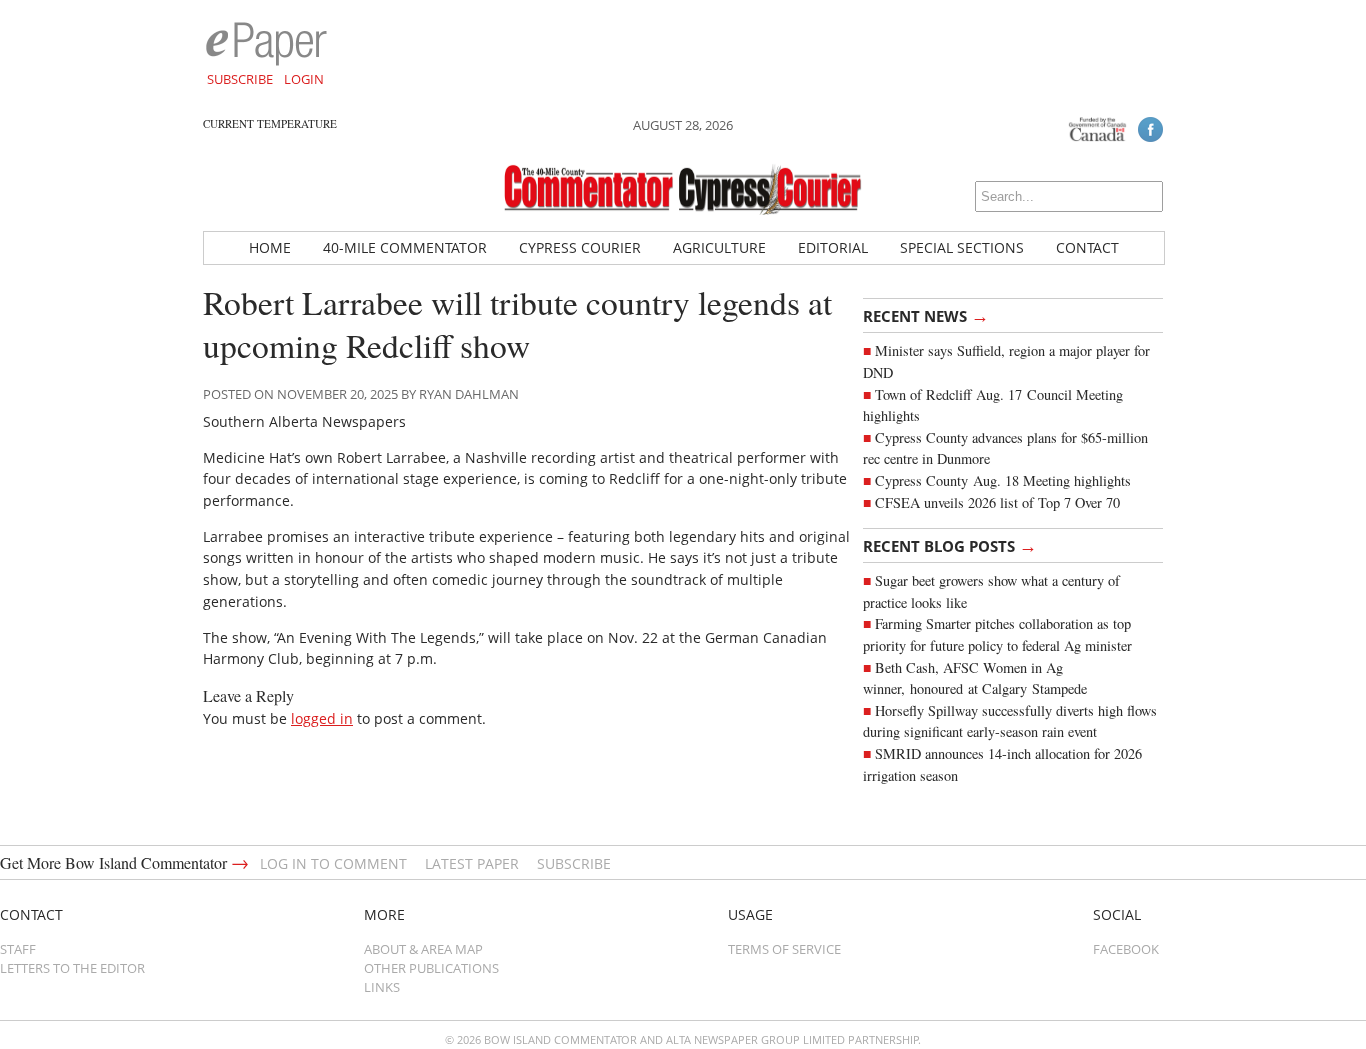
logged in (322, 718)
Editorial (833, 247)
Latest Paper (472, 863)
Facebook (1126, 949)
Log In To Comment (333, 863)
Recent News (926, 315)
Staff (18, 949)
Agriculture (719, 247)
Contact (1087, 247)
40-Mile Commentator (405, 247)
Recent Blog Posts (950, 545)
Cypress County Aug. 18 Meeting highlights (1003, 480)
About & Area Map (423, 949)
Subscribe (240, 79)
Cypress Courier (580, 247)
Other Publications (431, 968)
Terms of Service (784, 949)
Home (270, 247)
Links (382, 987)
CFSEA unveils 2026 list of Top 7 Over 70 (997, 502)
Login (304, 79)
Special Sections (962, 247)
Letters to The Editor (72, 968)
